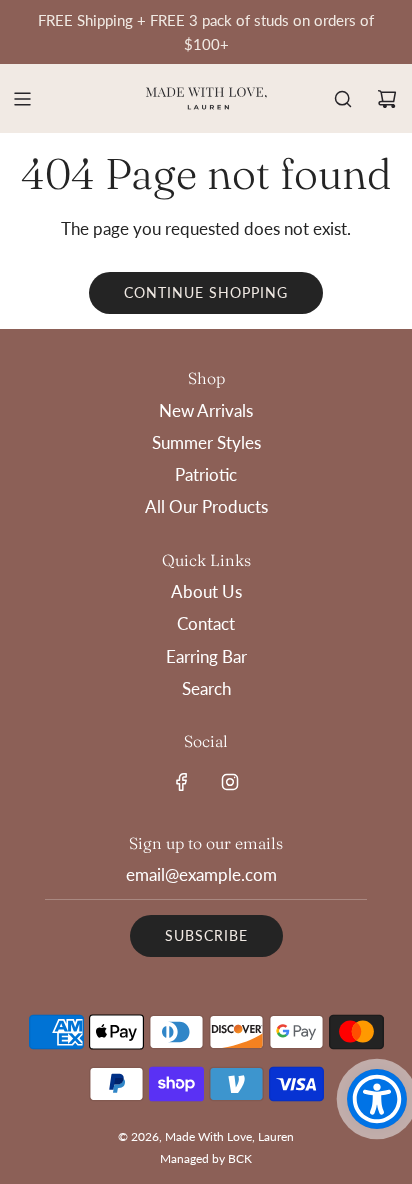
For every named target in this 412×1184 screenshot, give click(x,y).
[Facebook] (182, 782)
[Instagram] (230, 782)
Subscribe (206, 935)
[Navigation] (22, 99)
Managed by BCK (206, 1158)
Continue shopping (206, 292)
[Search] (343, 99)
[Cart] (387, 99)
